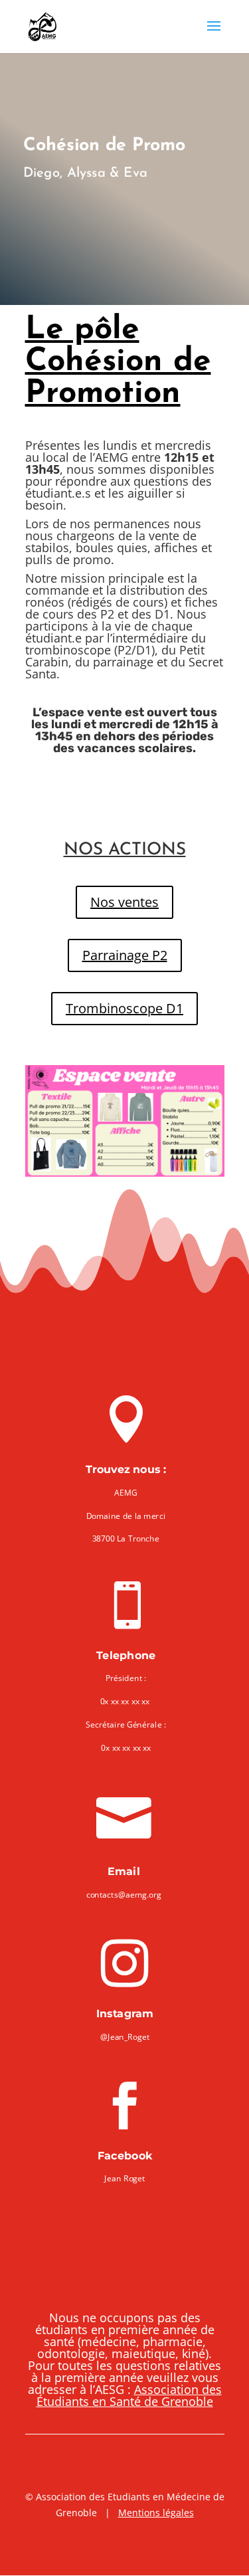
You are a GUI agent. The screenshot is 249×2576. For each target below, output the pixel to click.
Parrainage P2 (125, 955)
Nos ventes (124, 902)
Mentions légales (156, 2513)
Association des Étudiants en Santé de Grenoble (129, 2395)
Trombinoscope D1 (124, 1008)
